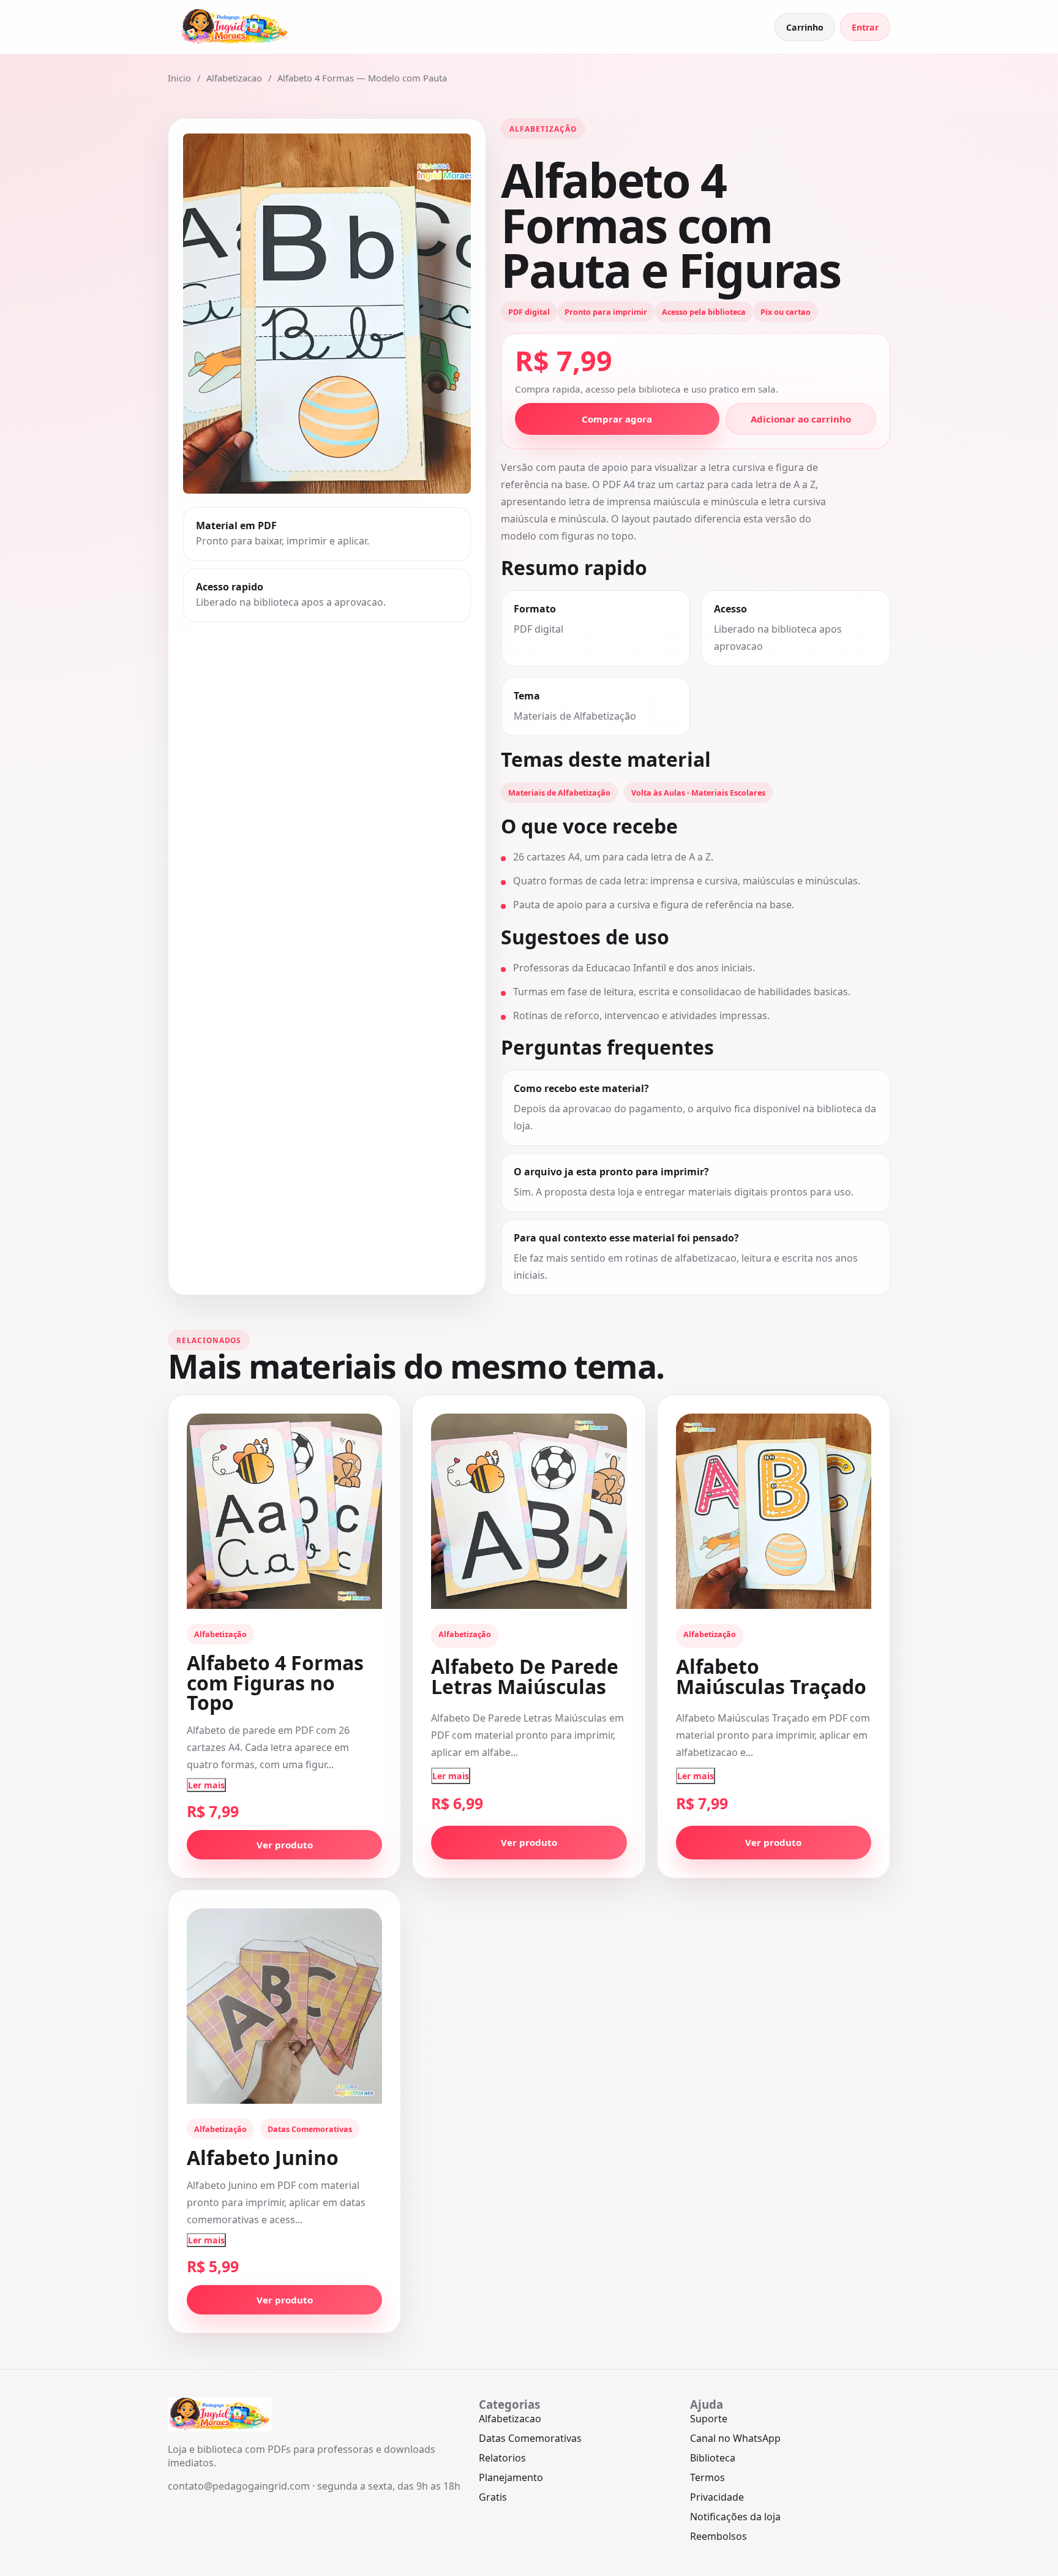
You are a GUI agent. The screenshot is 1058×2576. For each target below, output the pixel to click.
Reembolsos (718, 2536)
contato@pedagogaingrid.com (239, 2486)
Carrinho (805, 27)
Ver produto (285, 1845)
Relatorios (502, 2458)
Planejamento (511, 2477)
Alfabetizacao (234, 78)
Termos (707, 2477)
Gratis (493, 2497)
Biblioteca (713, 2458)
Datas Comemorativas (530, 2438)
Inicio (179, 78)
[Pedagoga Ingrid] (235, 27)
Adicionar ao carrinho (801, 419)
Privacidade (717, 2497)
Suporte (709, 2419)
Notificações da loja (735, 2517)
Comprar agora (617, 419)
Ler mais (206, 1785)
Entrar (865, 27)
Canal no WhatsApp (735, 2438)
